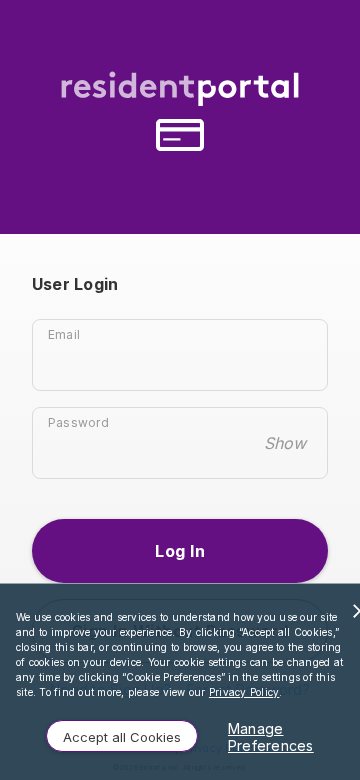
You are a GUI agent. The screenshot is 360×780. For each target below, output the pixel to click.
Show (285, 443)
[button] (180, 551)
